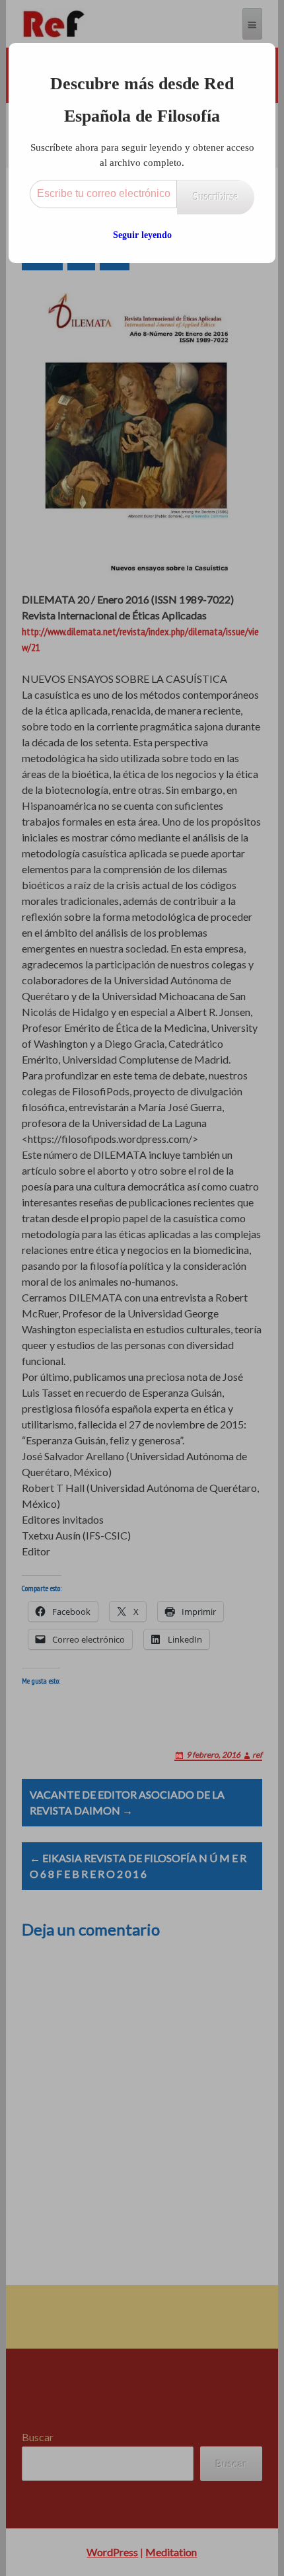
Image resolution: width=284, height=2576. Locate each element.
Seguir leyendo (142, 235)
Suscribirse (216, 197)
